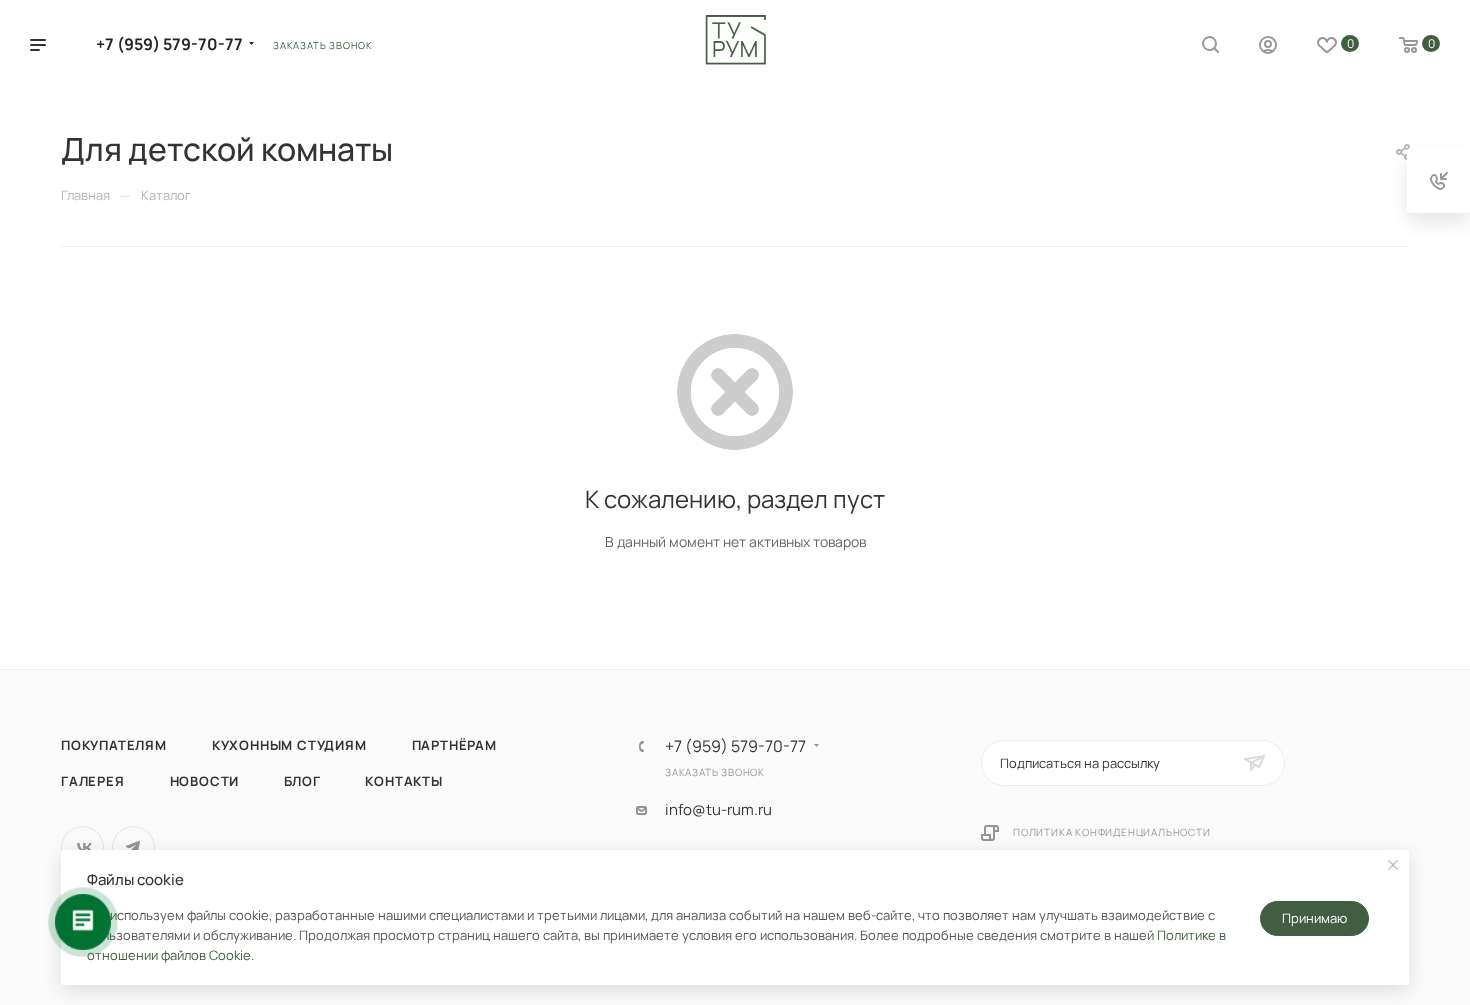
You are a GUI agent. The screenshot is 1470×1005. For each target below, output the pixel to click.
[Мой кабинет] (1268, 47)
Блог (302, 781)
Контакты (403, 781)
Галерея (93, 781)
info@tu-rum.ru (718, 810)
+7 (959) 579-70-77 (169, 44)
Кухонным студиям (289, 745)
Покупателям (114, 745)
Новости (205, 781)
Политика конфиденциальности (1112, 832)
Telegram (133, 847)
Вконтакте (82, 847)
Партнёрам (454, 745)
